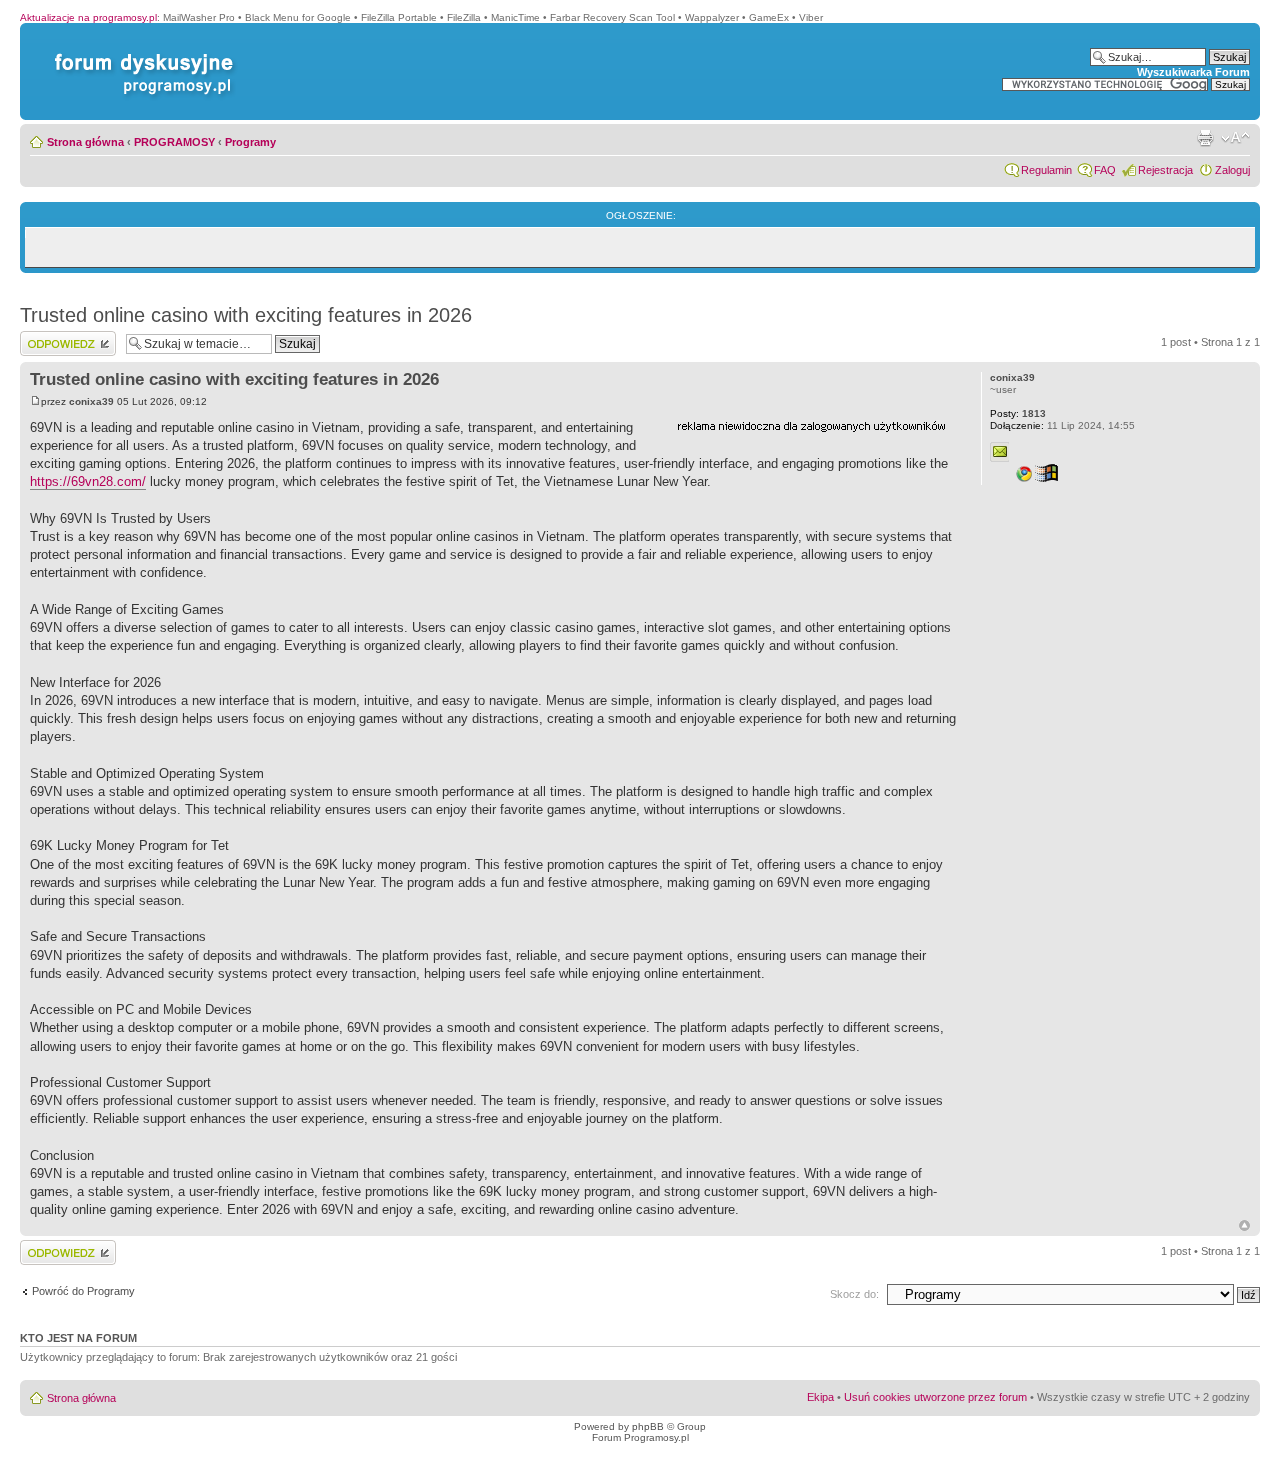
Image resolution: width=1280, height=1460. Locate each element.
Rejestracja (1165, 170)
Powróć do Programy (83, 1291)
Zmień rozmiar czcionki (1235, 138)
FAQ (1105, 170)
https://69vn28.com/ (88, 481)
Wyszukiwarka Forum (1193, 72)
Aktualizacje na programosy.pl (88, 17)
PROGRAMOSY (174, 142)
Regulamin (1046, 170)
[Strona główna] (140, 53)
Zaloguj (1232, 170)
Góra (1244, 1225)
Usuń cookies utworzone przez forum (935, 1397)
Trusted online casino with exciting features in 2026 (246, 315)
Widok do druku (1205, 138)
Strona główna (85, 142)
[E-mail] (1000, 452)
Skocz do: (854, 1294)
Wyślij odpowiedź (61, 337)
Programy (250, 142)
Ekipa (820, 1397)
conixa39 (91, 401)
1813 (1018, 413)
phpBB (648, 1426)
